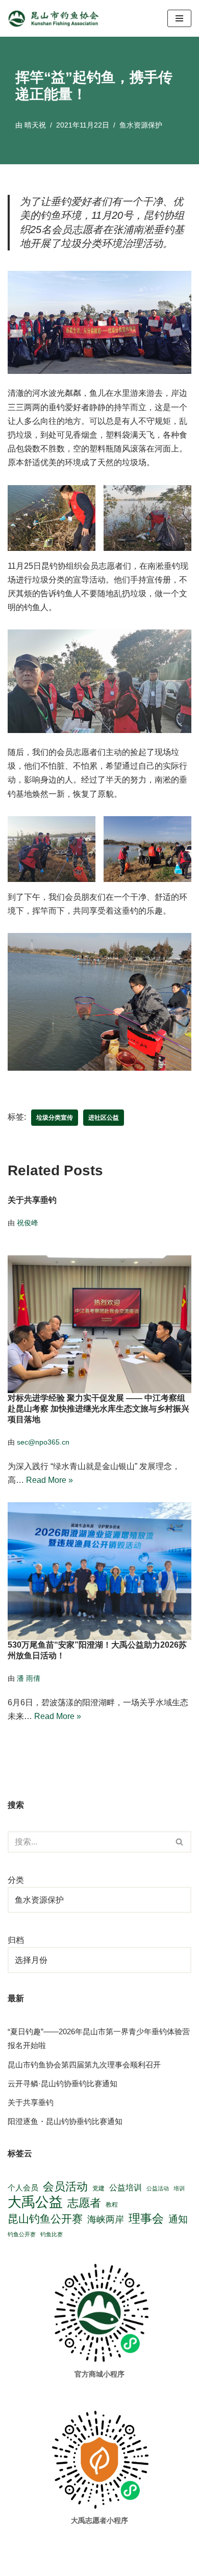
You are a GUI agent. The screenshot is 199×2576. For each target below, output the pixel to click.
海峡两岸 (106, 2219)
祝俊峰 (28, 1223)
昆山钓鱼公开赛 (45, 2219)
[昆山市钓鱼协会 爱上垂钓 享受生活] (56, 18)
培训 (179, 2188)
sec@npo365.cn (43, 1442)
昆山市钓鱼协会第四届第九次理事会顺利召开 (84, 2065)
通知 (178, 2219)
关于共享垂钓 (32, 1201)
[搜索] (180, 1842)
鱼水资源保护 (141, 125)
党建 (98, 2188)
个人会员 (23, 2188)
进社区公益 (104, 1118)
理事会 (146, 2218)
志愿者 (84, 2203)
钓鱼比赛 (52, 2234)
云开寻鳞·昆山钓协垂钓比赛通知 (63, 2083)
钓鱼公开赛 (22, 2234)
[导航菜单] (179, 18)
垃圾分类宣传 (55, 1118)
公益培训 (126, 2188)
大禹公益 (35, 2202)
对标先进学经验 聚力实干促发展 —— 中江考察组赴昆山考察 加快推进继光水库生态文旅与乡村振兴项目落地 (98, 1409)
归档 (16, 1940)
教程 (112, 2204)
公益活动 (158, 2188)
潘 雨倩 (29, 1678)
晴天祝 (35, 125)
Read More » (49, 1480)
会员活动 (65, 2187)
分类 (16, 1880)
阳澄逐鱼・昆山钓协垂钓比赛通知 (65, 2121)
